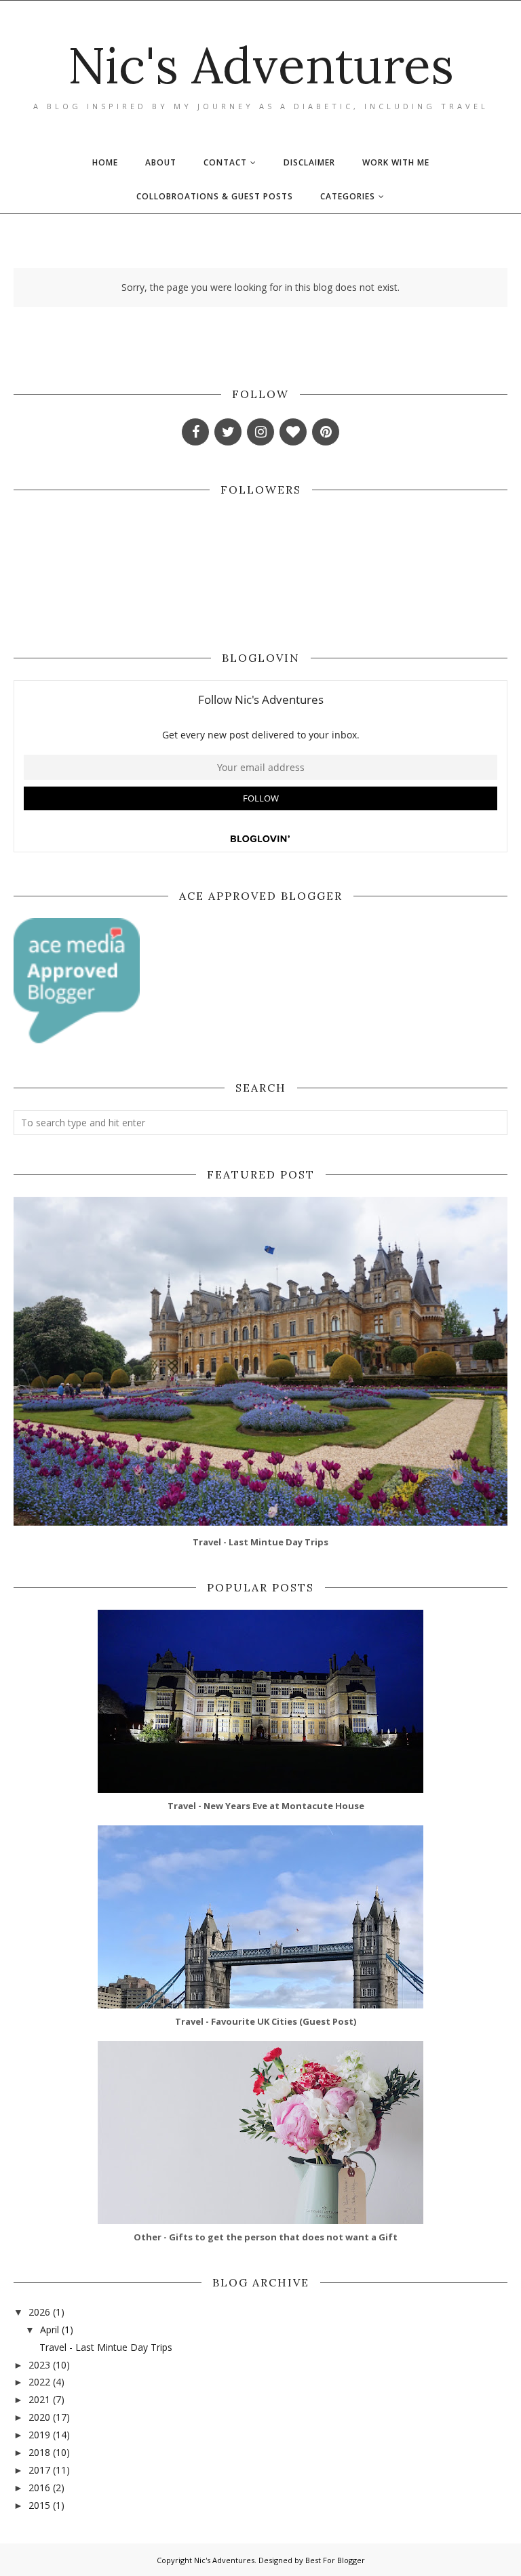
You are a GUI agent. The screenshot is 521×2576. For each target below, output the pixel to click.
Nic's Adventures (261, 65)
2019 (39, 2435)
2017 (39, 2470)
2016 (39, 2488)
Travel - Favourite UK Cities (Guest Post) (266, 2021)
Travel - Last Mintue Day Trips (260, 1542)
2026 (39, 2312)
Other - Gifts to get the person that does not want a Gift (266, 2237)
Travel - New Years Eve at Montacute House (266, 1806)
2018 (39, 2452)
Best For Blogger (335, 2560)
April (50, 2330)
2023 (39, 2365)
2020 (39, 2417)
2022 (39, 2382)
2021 (39, 2399)
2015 (39, 2505)
